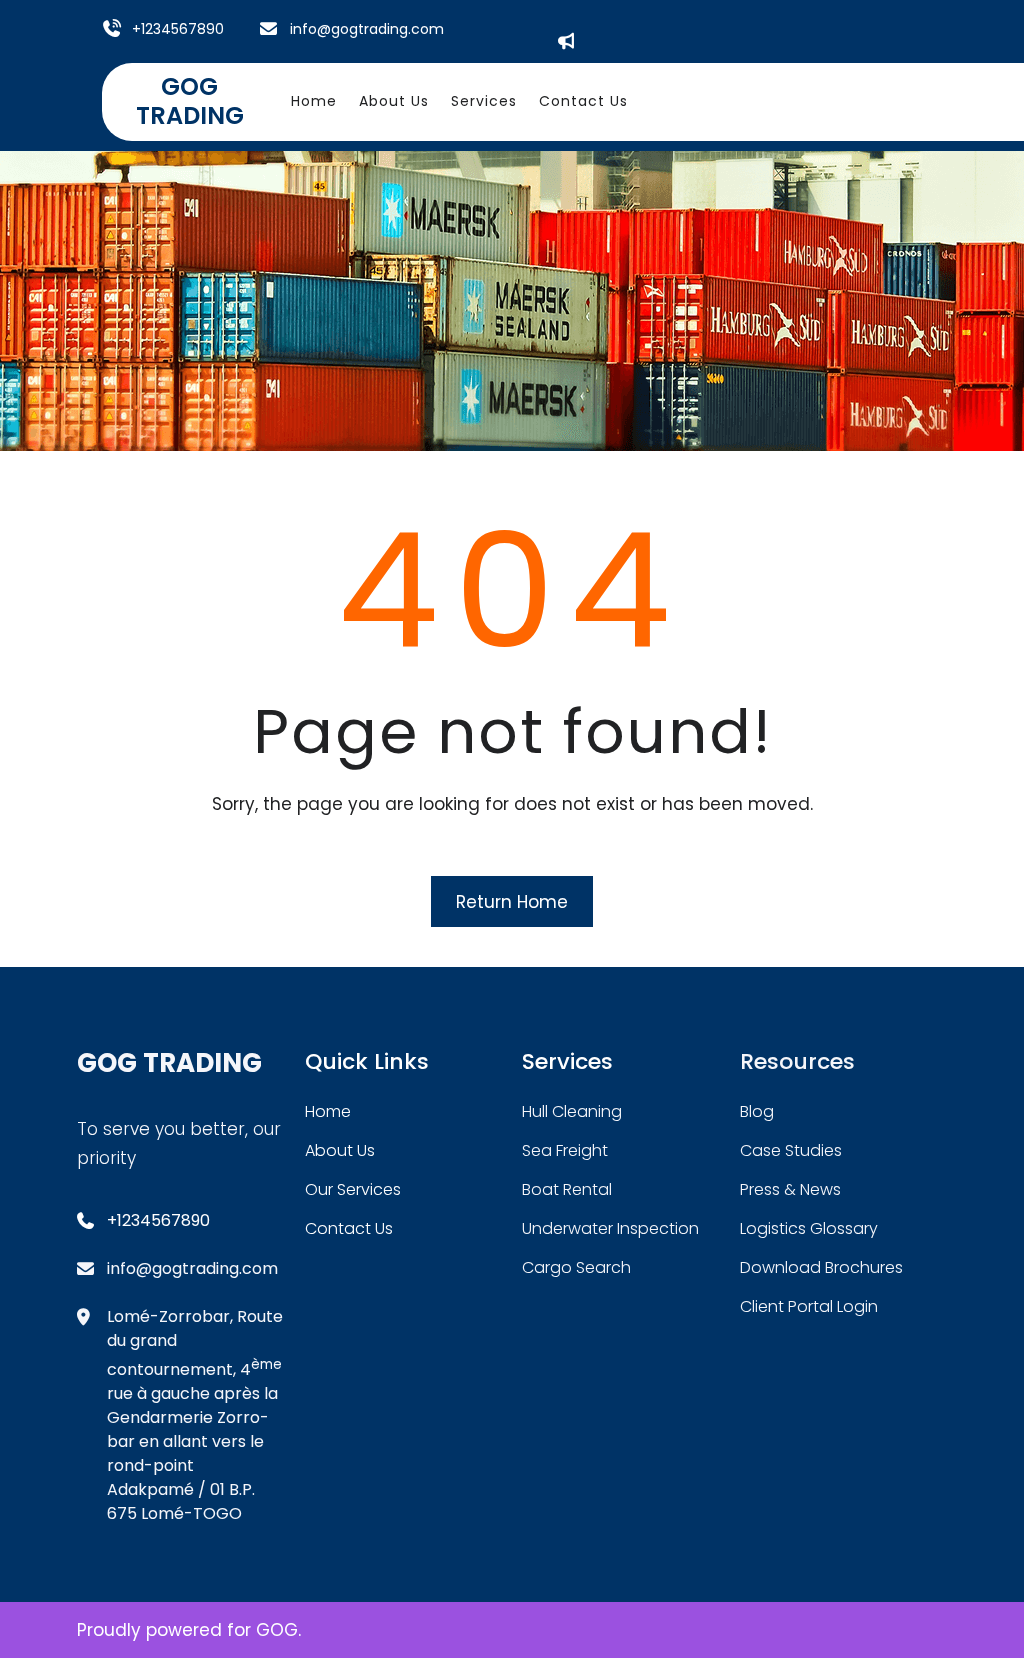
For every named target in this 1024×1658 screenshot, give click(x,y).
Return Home (512, 902)
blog (757, 1111)
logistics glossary (809, 1228)
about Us (340, 1150)
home (328, 1111)
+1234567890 (178, 29)
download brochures (821, 1267)
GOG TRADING (190, 101)
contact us (349, 1228)
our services (353, 1189)
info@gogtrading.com (367, 29)
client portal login (809, 1306)
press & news (790, 1189)
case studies (791, 1150)
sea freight (565, 1150)
